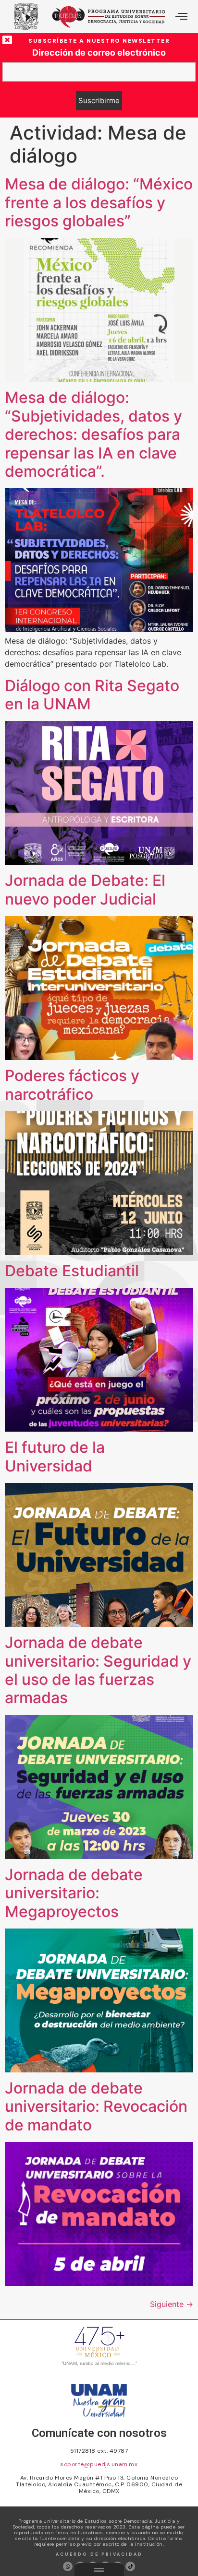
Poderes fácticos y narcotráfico (72, 1085)
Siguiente (172, 2304)
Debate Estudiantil (72, 1271)
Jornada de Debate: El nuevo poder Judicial (85, 889)
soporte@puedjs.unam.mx (99, 2464)
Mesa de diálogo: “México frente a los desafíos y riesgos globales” (99, 202)
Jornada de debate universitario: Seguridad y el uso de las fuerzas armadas (98, 1670)
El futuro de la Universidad (55, 1456)
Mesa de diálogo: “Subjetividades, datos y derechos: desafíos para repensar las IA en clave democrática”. (93, 434)
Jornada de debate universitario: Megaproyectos (74, 1893)
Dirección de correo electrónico (99, 53)
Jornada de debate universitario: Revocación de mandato (96, 2106)
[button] (181, 17)
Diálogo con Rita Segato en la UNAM (92, 695)
